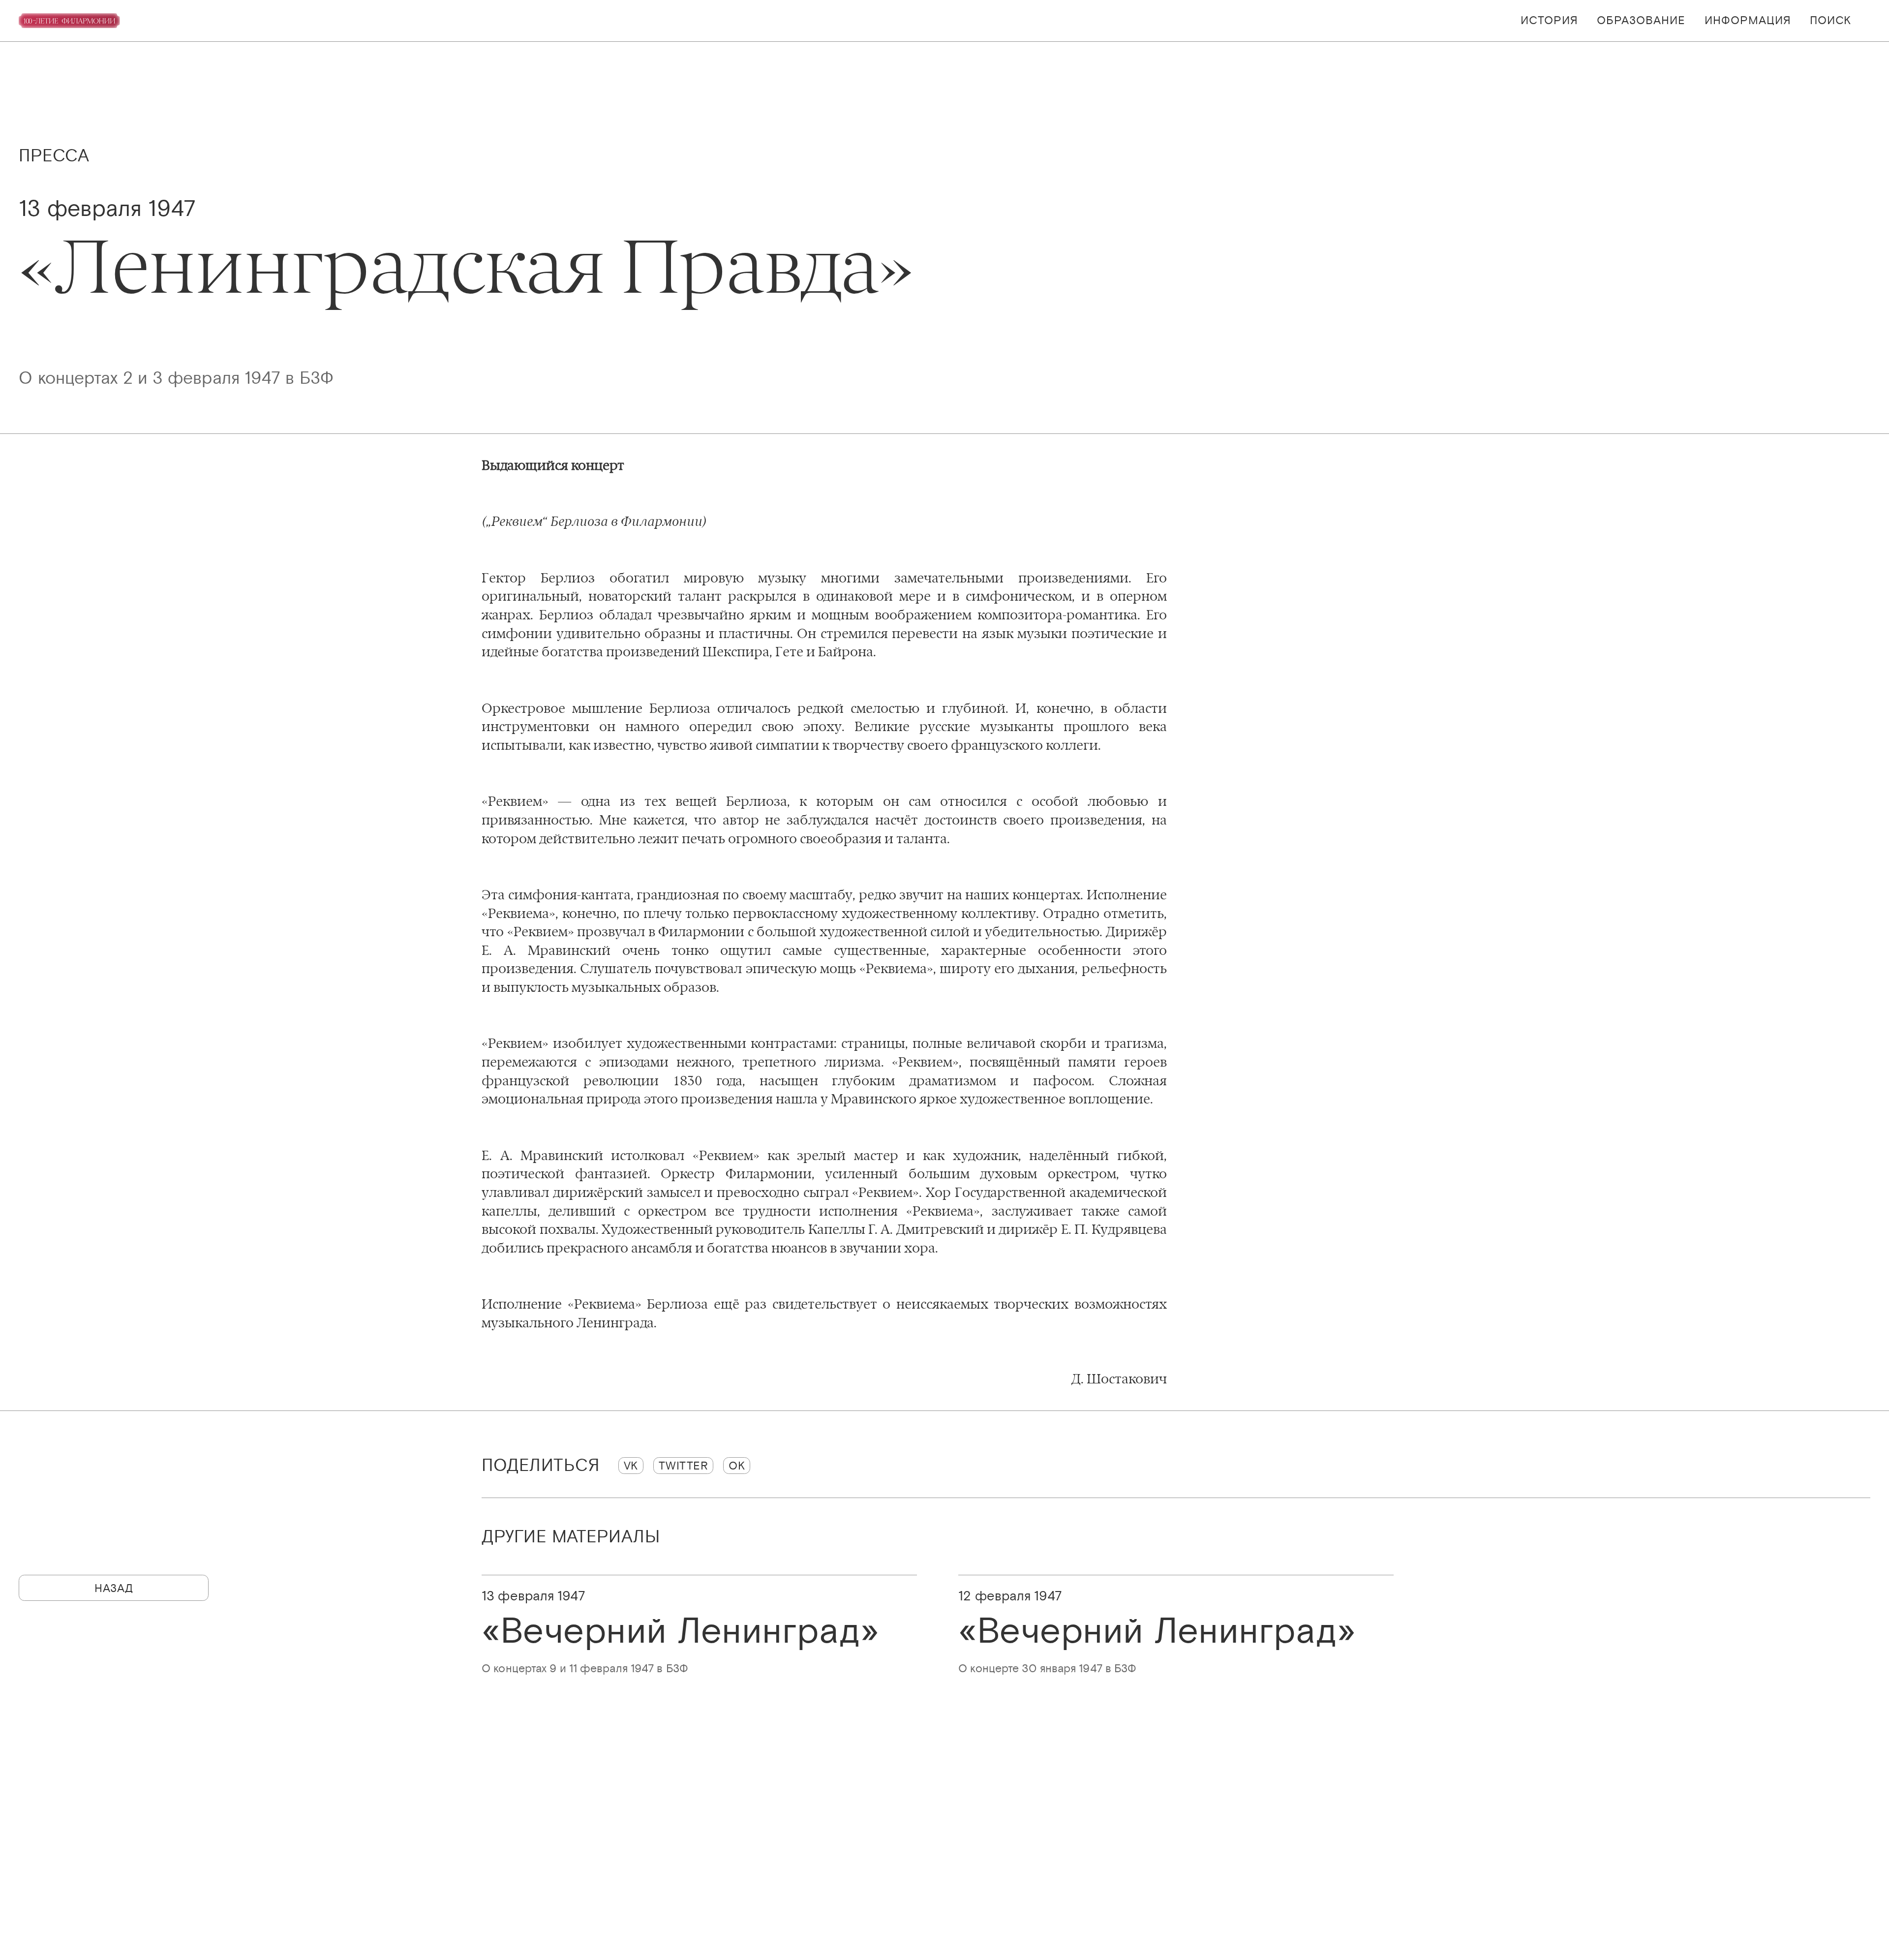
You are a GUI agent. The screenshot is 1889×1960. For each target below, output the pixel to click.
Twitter (684, 1465)
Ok (737, 1465)
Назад (114, 1588)
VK (631, 1465)
